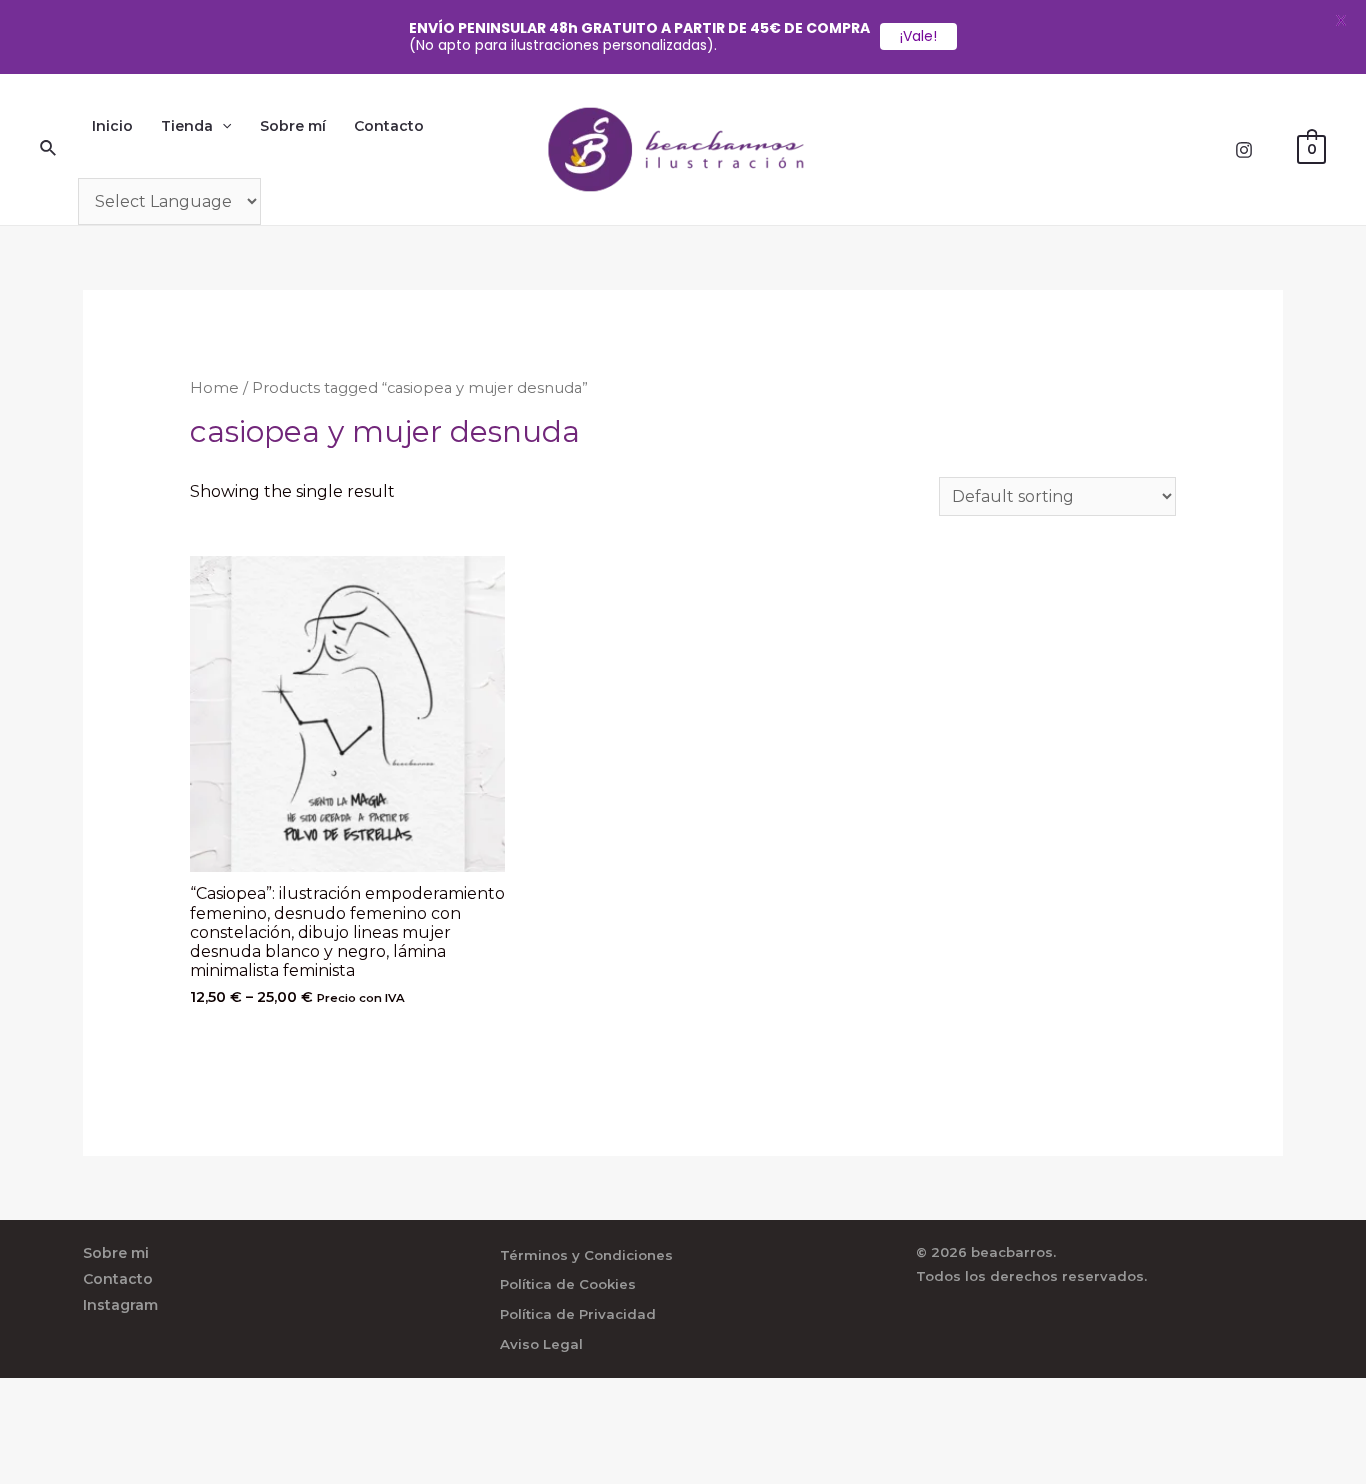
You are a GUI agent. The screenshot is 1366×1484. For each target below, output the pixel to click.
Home (214, 388)
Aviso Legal (541, 1344)
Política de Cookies (568, 1284)
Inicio (112, 126)
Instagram (120, 1305)
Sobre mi (116, 1253)
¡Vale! (918, 36)
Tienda (187, 126)
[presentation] (222, 126)
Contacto (389, 126)
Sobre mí (293, 126)
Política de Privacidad (578, 1314)
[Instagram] (1244, 150)
